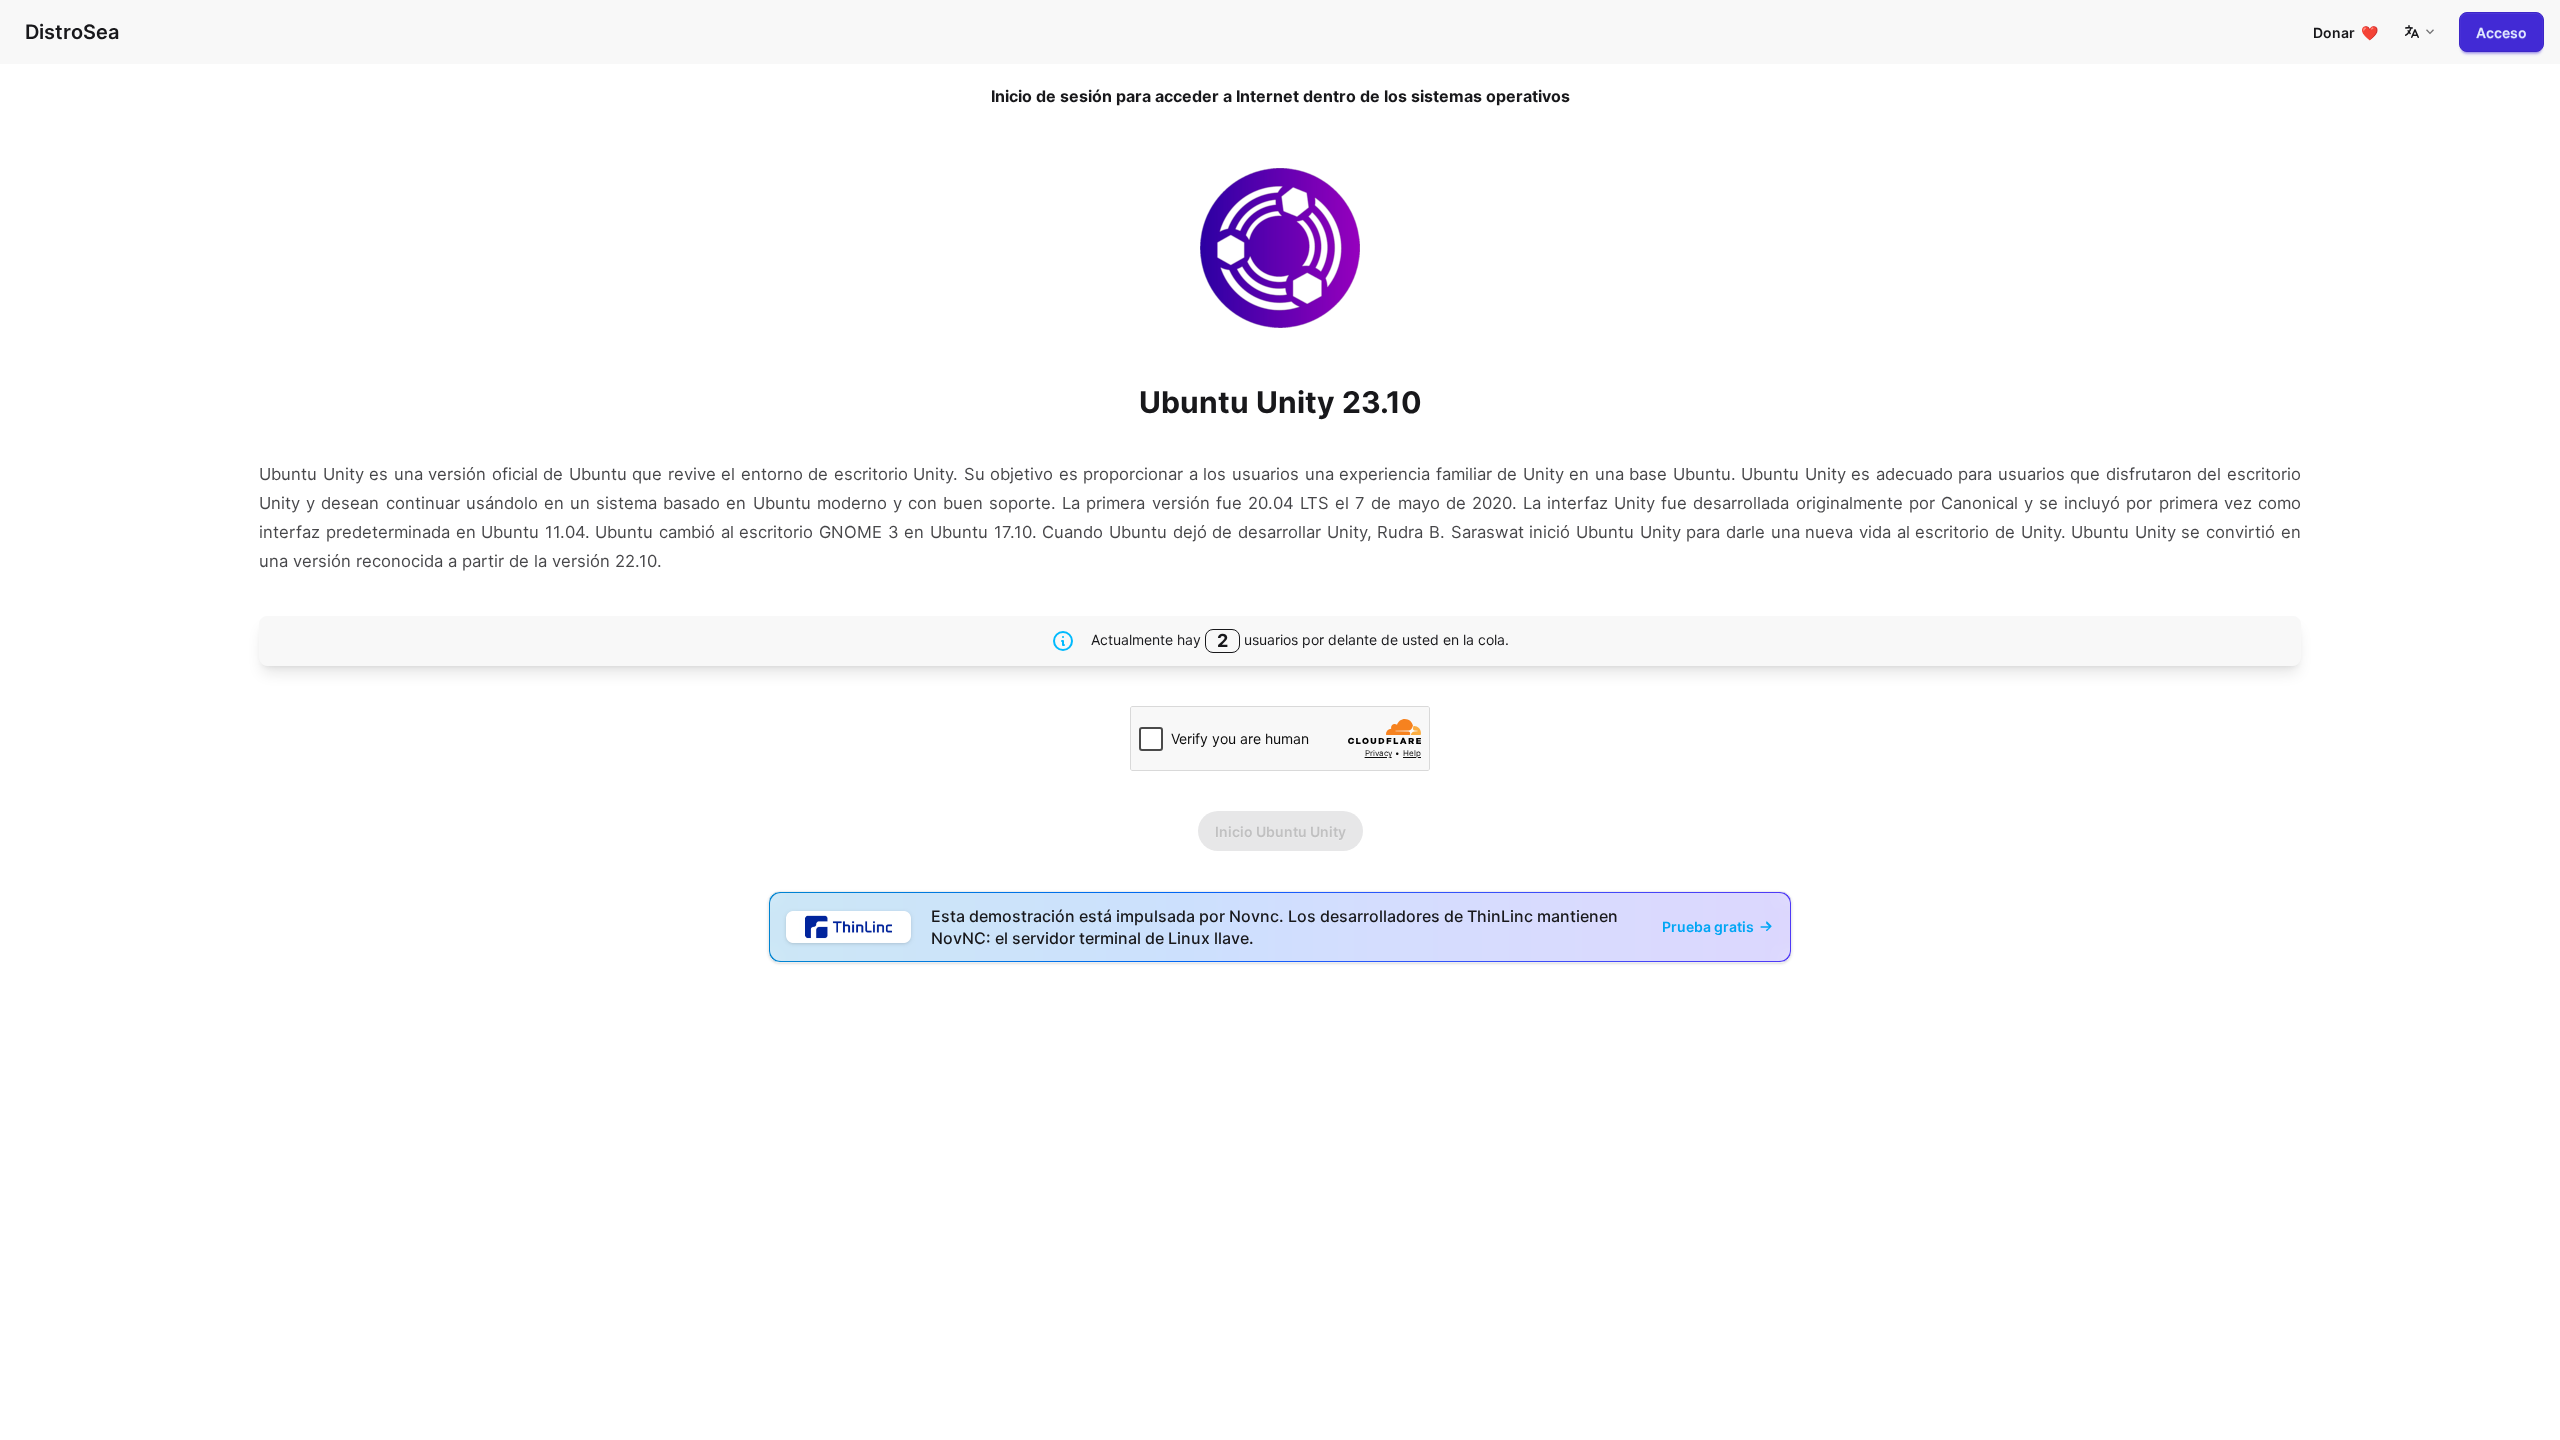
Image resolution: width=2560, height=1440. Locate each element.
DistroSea (72, 32)
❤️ (2345, 32)
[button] (2419, 32)
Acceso (2501, 32)
